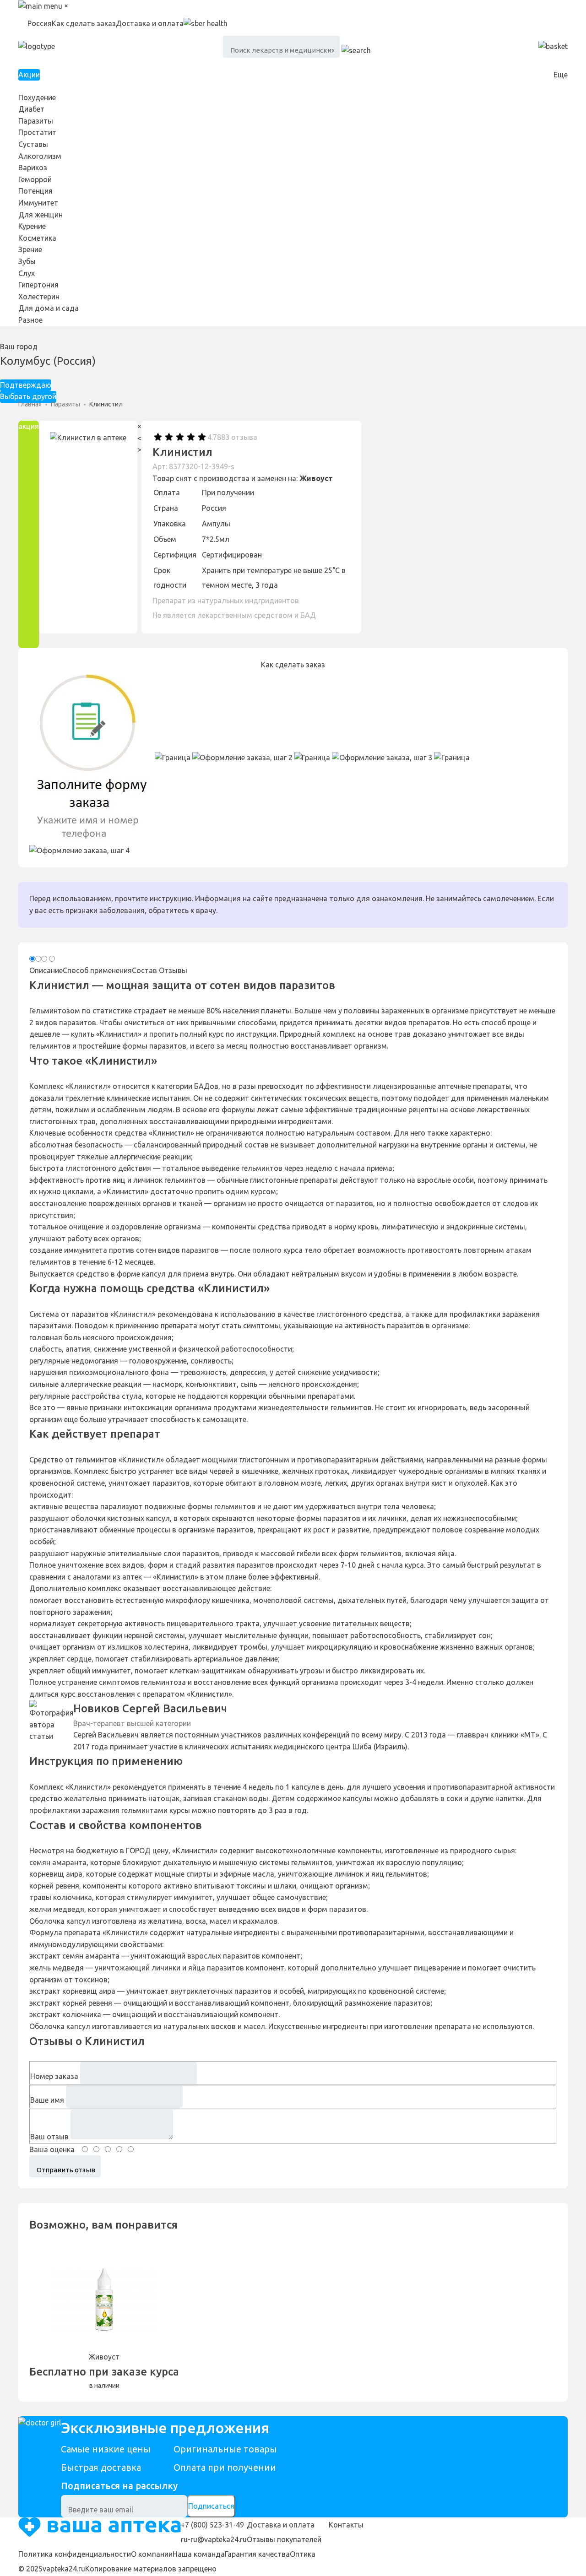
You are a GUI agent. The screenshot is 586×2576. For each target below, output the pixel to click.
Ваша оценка (52, 2149)
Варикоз (33, 168)
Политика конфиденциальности (75, 2554)
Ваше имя (47, 2100)
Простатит (37, 132)
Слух (27, 273)
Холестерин (39, 297)
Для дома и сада (49, 308)
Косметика (37, 238)
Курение (32, 226)
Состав (144, 970)
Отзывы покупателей (284, 2539)
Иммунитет (38, 203)
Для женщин (41, 215)
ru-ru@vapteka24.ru (214, 2539)
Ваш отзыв (49, 2137)
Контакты (346, 2525)
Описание (46, 970)
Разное (30, 320)
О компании (152, 2554)
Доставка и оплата (150, 23)
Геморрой (35, 179)
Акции (29, 75)
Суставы (33, 144)
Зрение (30, 249)
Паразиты (36, 121)
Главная (30, 404)
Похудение (37, 97)
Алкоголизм (40, 156)
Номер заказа (54, 2076)
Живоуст (316, 478)
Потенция (35, 191)
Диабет (31, 109)
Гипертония (38, 285)
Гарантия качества (257, 2554)
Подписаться (211, 2506)
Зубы (27, 261)
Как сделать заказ (84, 23)
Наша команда (199, 2554)
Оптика (303, 2554)
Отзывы (173, 970)
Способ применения (97, 970)
